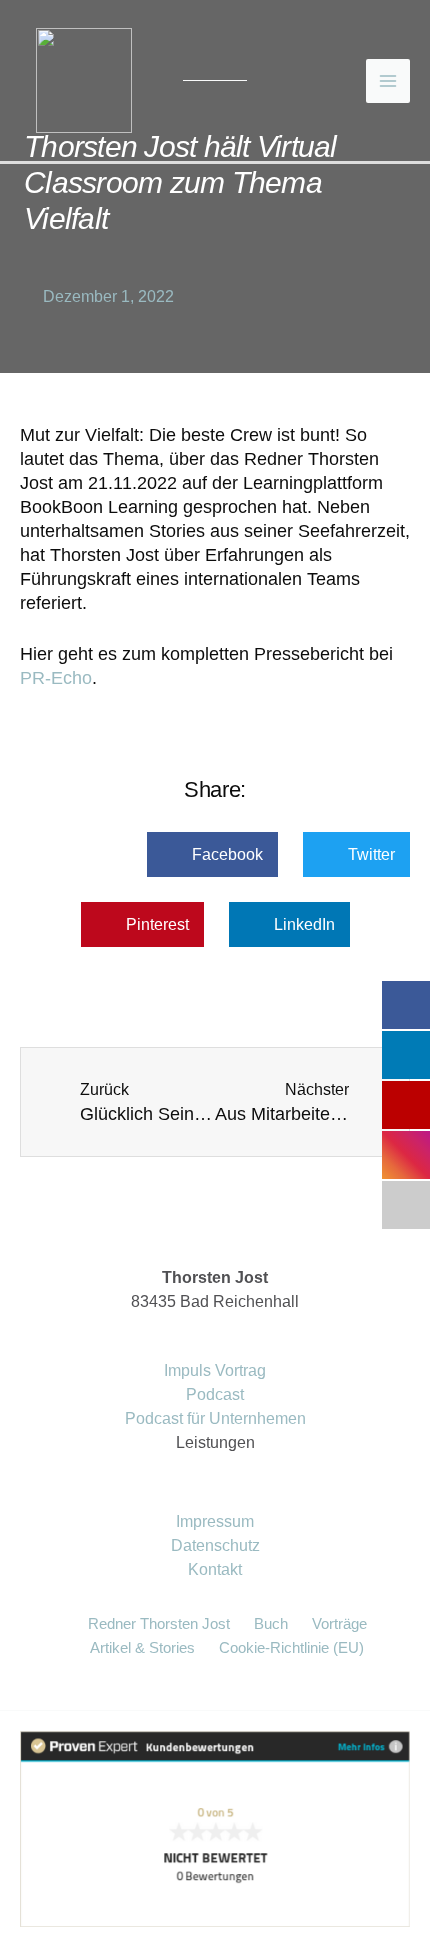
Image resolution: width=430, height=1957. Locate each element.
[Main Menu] (388, 81)
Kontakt (215, 1569)
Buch (271, 1623)
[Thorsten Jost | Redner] (84, 79)
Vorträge (339, 1623)
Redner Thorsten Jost (159, 1623)
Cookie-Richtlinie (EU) (291, 1647)
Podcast (215, 1394)
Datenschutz (215, 1545)
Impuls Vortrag (215, 1370)
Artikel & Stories (142, 1647)
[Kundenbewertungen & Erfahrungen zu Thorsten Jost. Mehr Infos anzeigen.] (215, 1829)
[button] (212, 854)
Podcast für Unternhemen (215, 1418)
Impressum (215, 1521)
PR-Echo (56, 678)
